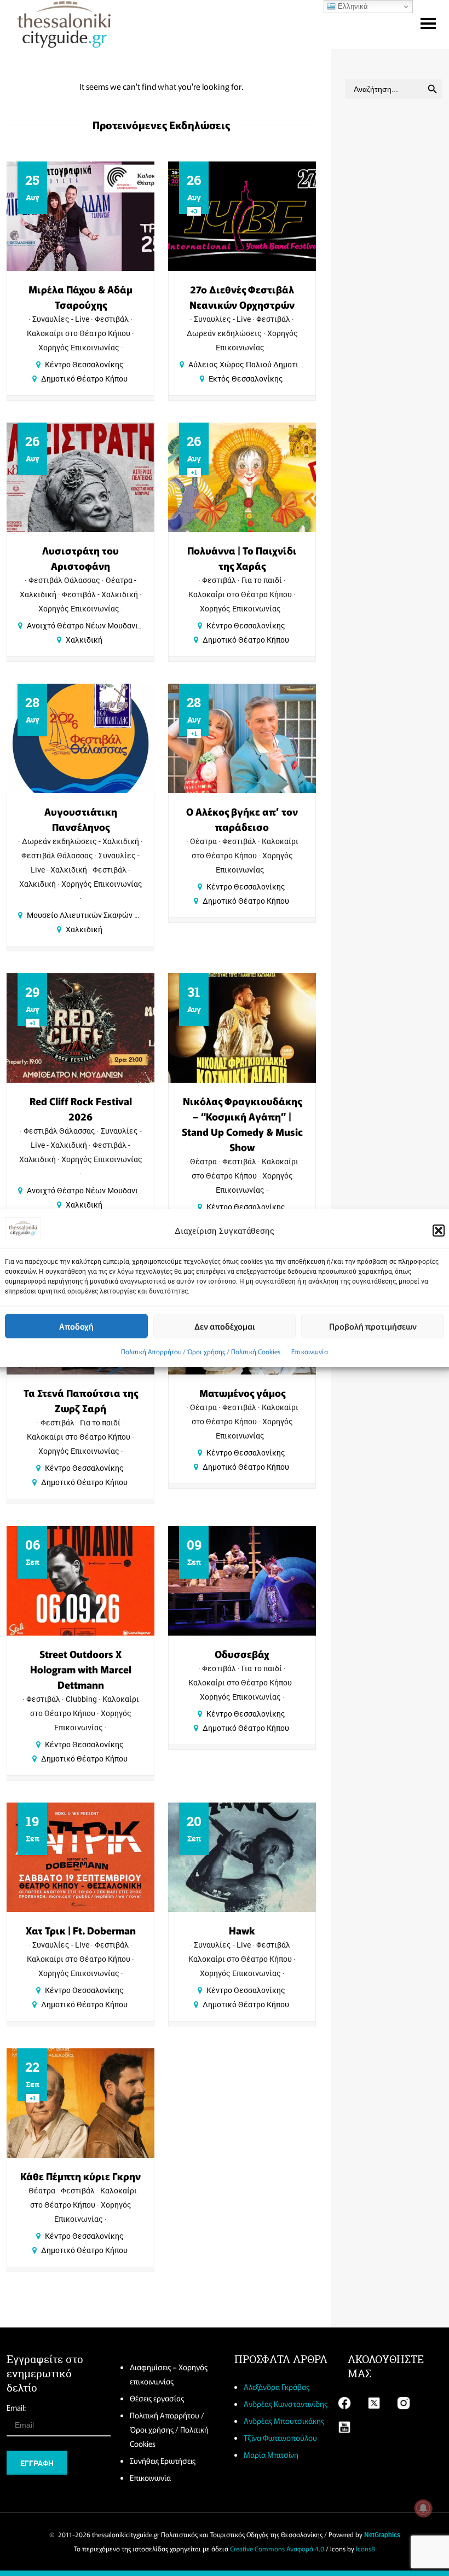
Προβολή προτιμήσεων (373, 1326)
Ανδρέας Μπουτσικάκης (284, 2421)
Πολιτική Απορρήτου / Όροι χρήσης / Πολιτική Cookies (201, 1351)
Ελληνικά (352, 6)
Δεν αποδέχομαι (225, 1326)
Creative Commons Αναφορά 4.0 (277, 2548)
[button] (439, 1231)
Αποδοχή (76, 1326)
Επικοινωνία (310, 1351)
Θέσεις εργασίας (157, 2398)
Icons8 (365, 2548)
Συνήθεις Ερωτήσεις (163, 2461)
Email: (16, 2407)
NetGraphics (382, 2534)
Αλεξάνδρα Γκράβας (277, 2387)
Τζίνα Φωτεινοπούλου (280, 2438)
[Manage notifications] (423, 2508)
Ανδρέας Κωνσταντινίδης (286, 2404)
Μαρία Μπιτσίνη (271, 2454)
